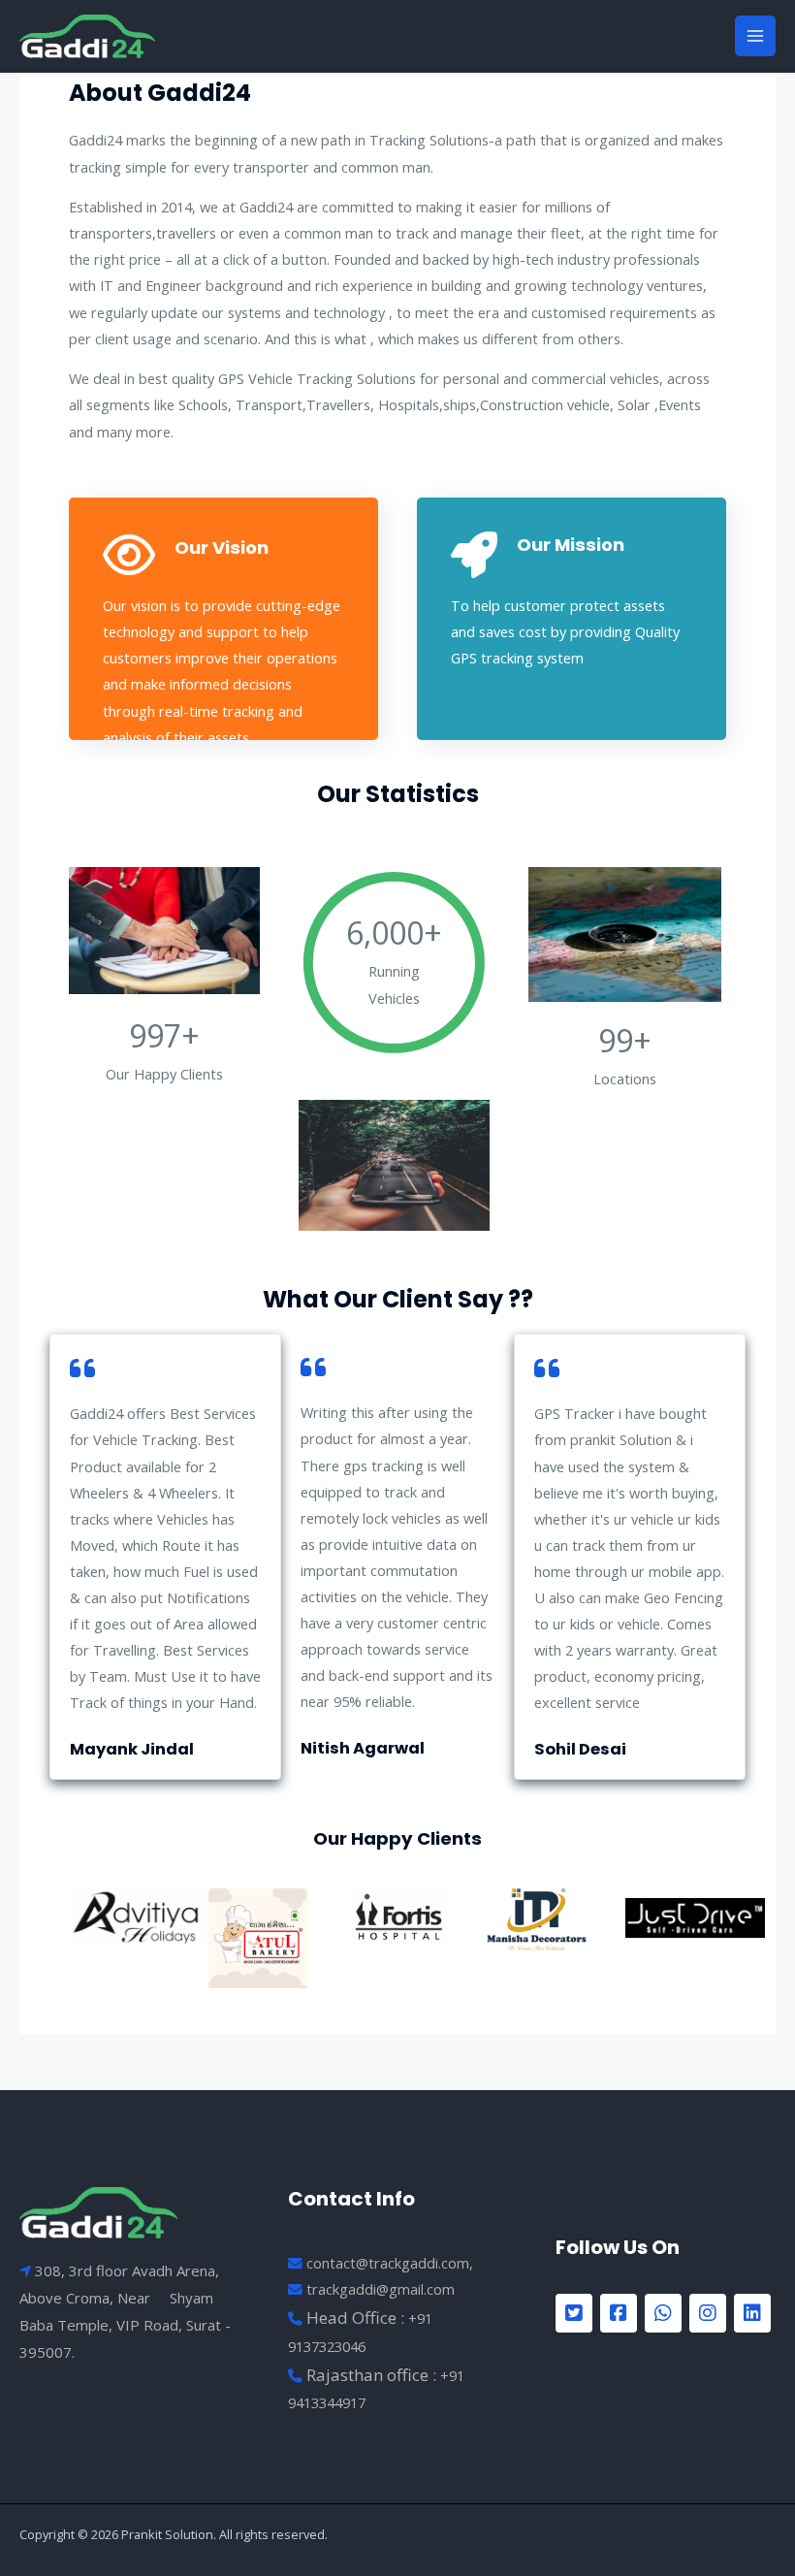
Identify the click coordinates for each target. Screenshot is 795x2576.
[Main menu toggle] (755, 36)
